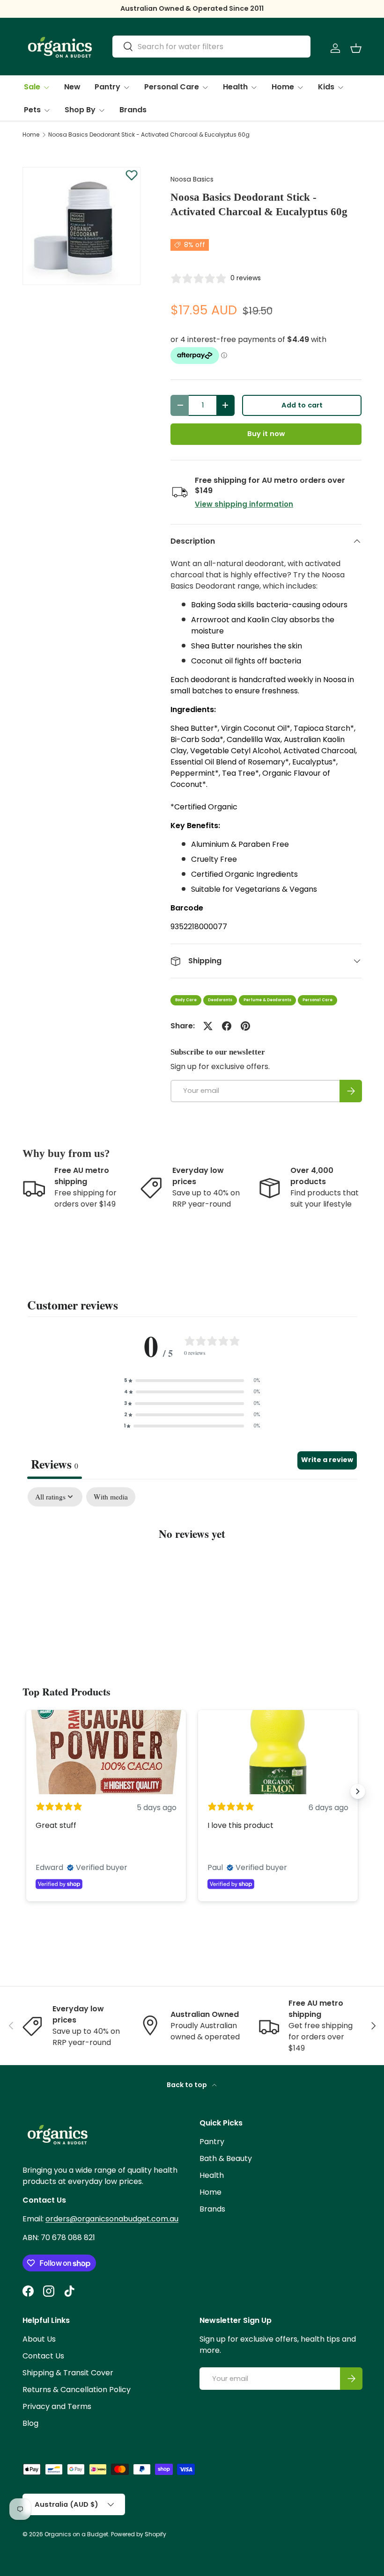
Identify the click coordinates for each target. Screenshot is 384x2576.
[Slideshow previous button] (26, 1791)
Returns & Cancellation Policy (77, 2390)
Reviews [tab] (55, 1464)
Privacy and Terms (57, 2406)
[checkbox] (111, 1497)
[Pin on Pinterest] (245, 1026)
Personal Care (318, 1000)
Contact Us (43, 2356)
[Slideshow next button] (358, 1791)
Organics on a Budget (76, 2534)
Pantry (212, 2142)
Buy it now (266, 434)
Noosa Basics (192, 179)
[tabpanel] (192, 1563)
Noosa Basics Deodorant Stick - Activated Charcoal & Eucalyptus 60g (149, 135)
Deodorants (220, 1000)
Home (31, 135)
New (72, 87)
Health (212, 2175)
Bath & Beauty (226, 2158)
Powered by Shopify (139, 2534)
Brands (133, 110)
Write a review (327, 1460)
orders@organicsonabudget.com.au (112, 2219)
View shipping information (244, 504)
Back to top (188, 2085)
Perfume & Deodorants (267, 1000)
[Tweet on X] (208, 1026)
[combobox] (211, 47)
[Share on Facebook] (227, 1026)
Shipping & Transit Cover (68, 2373)
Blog (30, 2423)
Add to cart (302, 405)
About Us (39, 2339)
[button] (356, 48)
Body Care (186, 1000)
